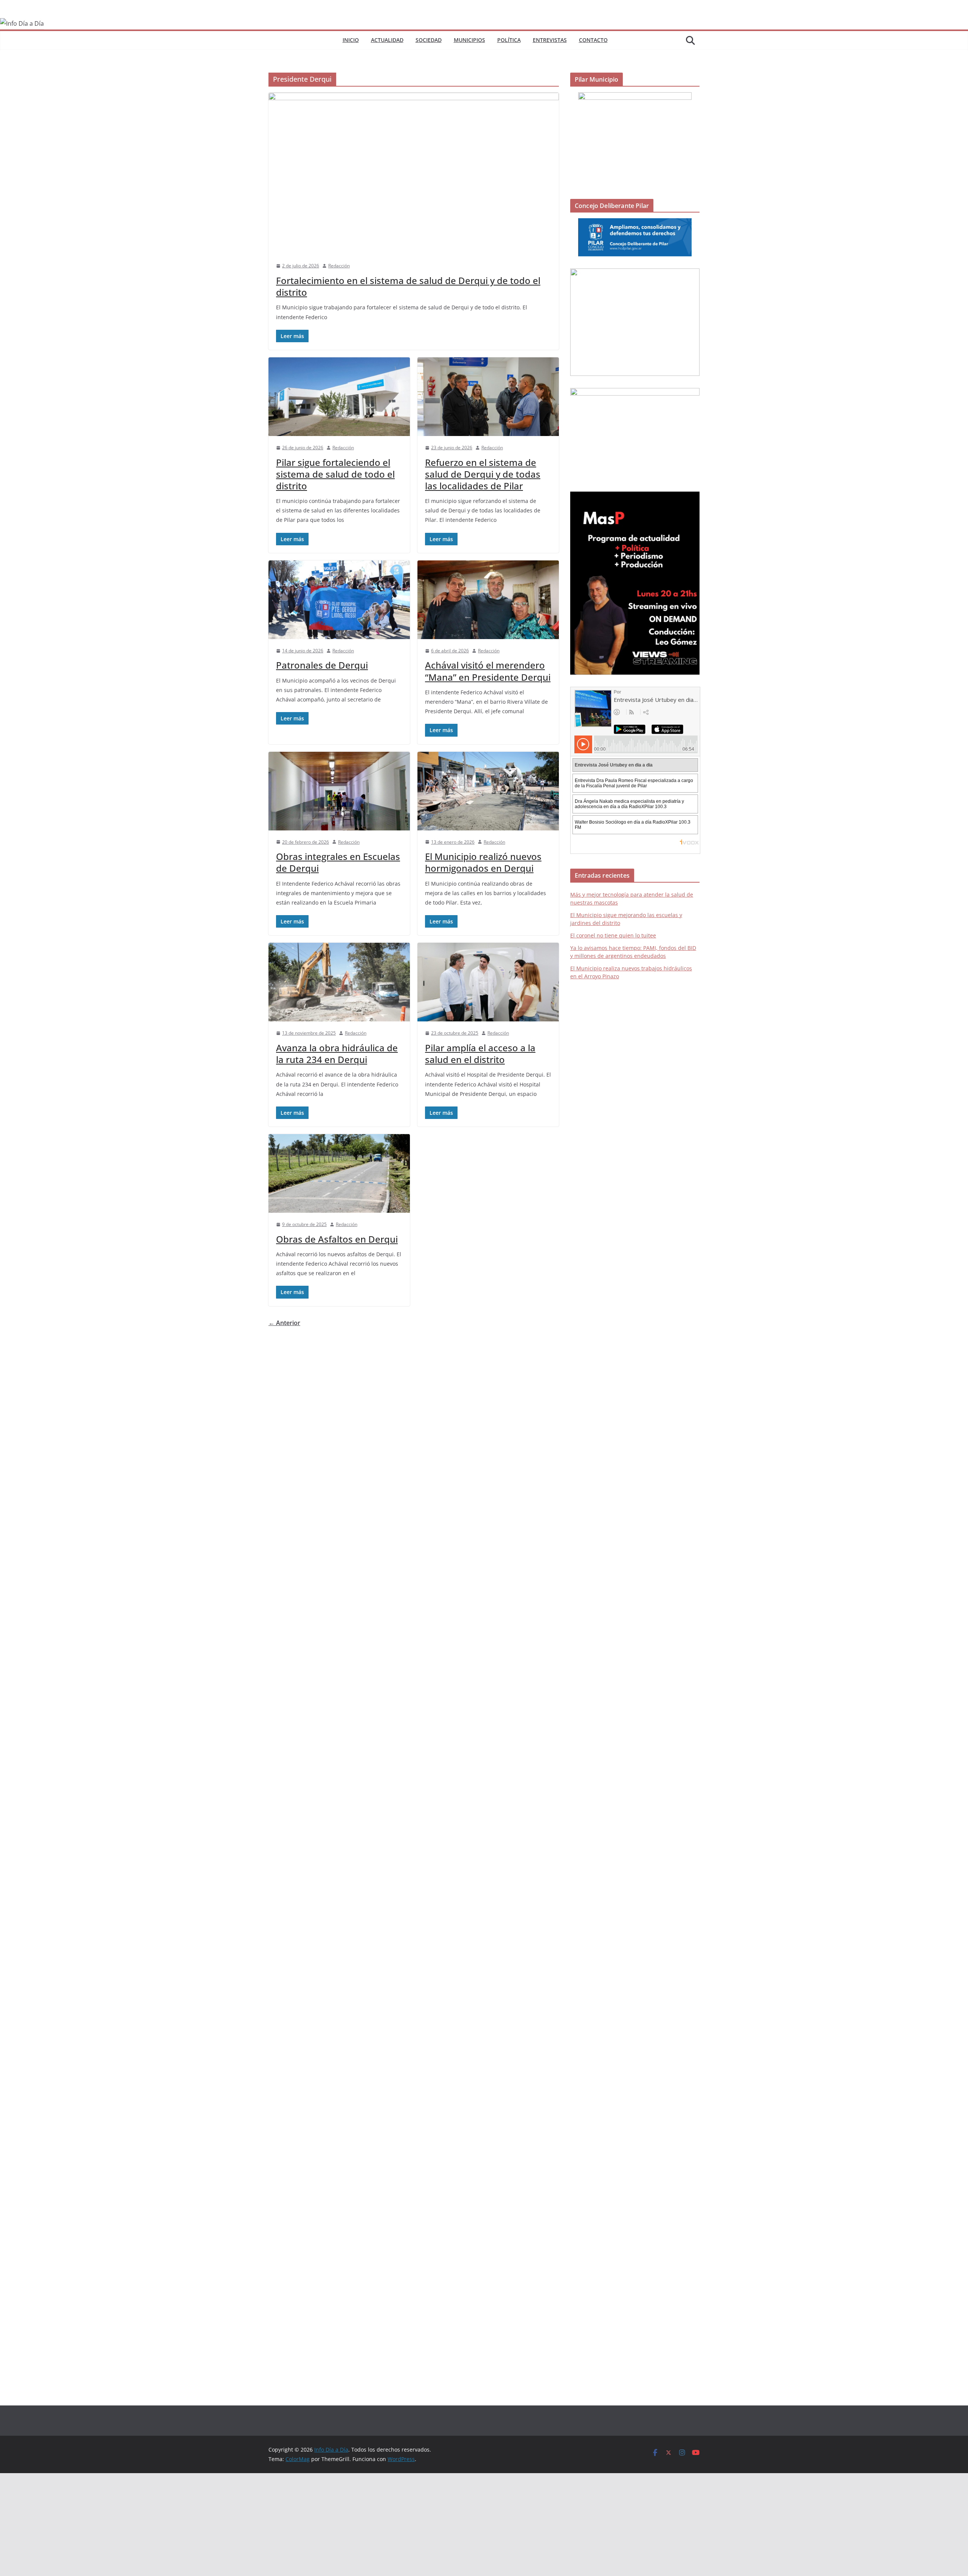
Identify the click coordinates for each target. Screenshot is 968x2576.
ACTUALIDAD (387, 40)
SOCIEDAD (429, 40)
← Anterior (284, 1323)
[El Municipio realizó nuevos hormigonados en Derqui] (488, 791)
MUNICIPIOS (469, 40)
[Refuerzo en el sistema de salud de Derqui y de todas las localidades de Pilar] (488, 397)
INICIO (351, 40)
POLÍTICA (509, 40)
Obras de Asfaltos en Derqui (337, 1239)
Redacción (339, 266)
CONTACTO (593, 40)
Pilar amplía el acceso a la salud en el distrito (480, 1054)
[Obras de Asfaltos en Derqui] (339, 1173)
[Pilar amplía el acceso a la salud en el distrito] (488, 982)
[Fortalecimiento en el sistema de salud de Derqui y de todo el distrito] (414, 173)
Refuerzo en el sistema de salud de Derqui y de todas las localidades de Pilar (483, 474)
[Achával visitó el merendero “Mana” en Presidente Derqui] (488, 600)
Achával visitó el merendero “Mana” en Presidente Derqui (488, 671)
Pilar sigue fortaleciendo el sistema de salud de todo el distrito (335, 474)
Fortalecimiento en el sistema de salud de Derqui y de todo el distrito (408, 286)
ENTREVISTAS (550, 40)
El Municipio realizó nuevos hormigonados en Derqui (483, 862)
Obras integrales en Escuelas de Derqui (338, 862)
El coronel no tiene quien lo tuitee (613, 935)
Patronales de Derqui (322, 665)
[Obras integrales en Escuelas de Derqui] (339, 791)
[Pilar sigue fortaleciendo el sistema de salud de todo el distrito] (339, 397)
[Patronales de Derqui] (339, 600)
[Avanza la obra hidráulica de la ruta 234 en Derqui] (339, 982)
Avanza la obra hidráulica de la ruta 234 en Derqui (337, 1054)
